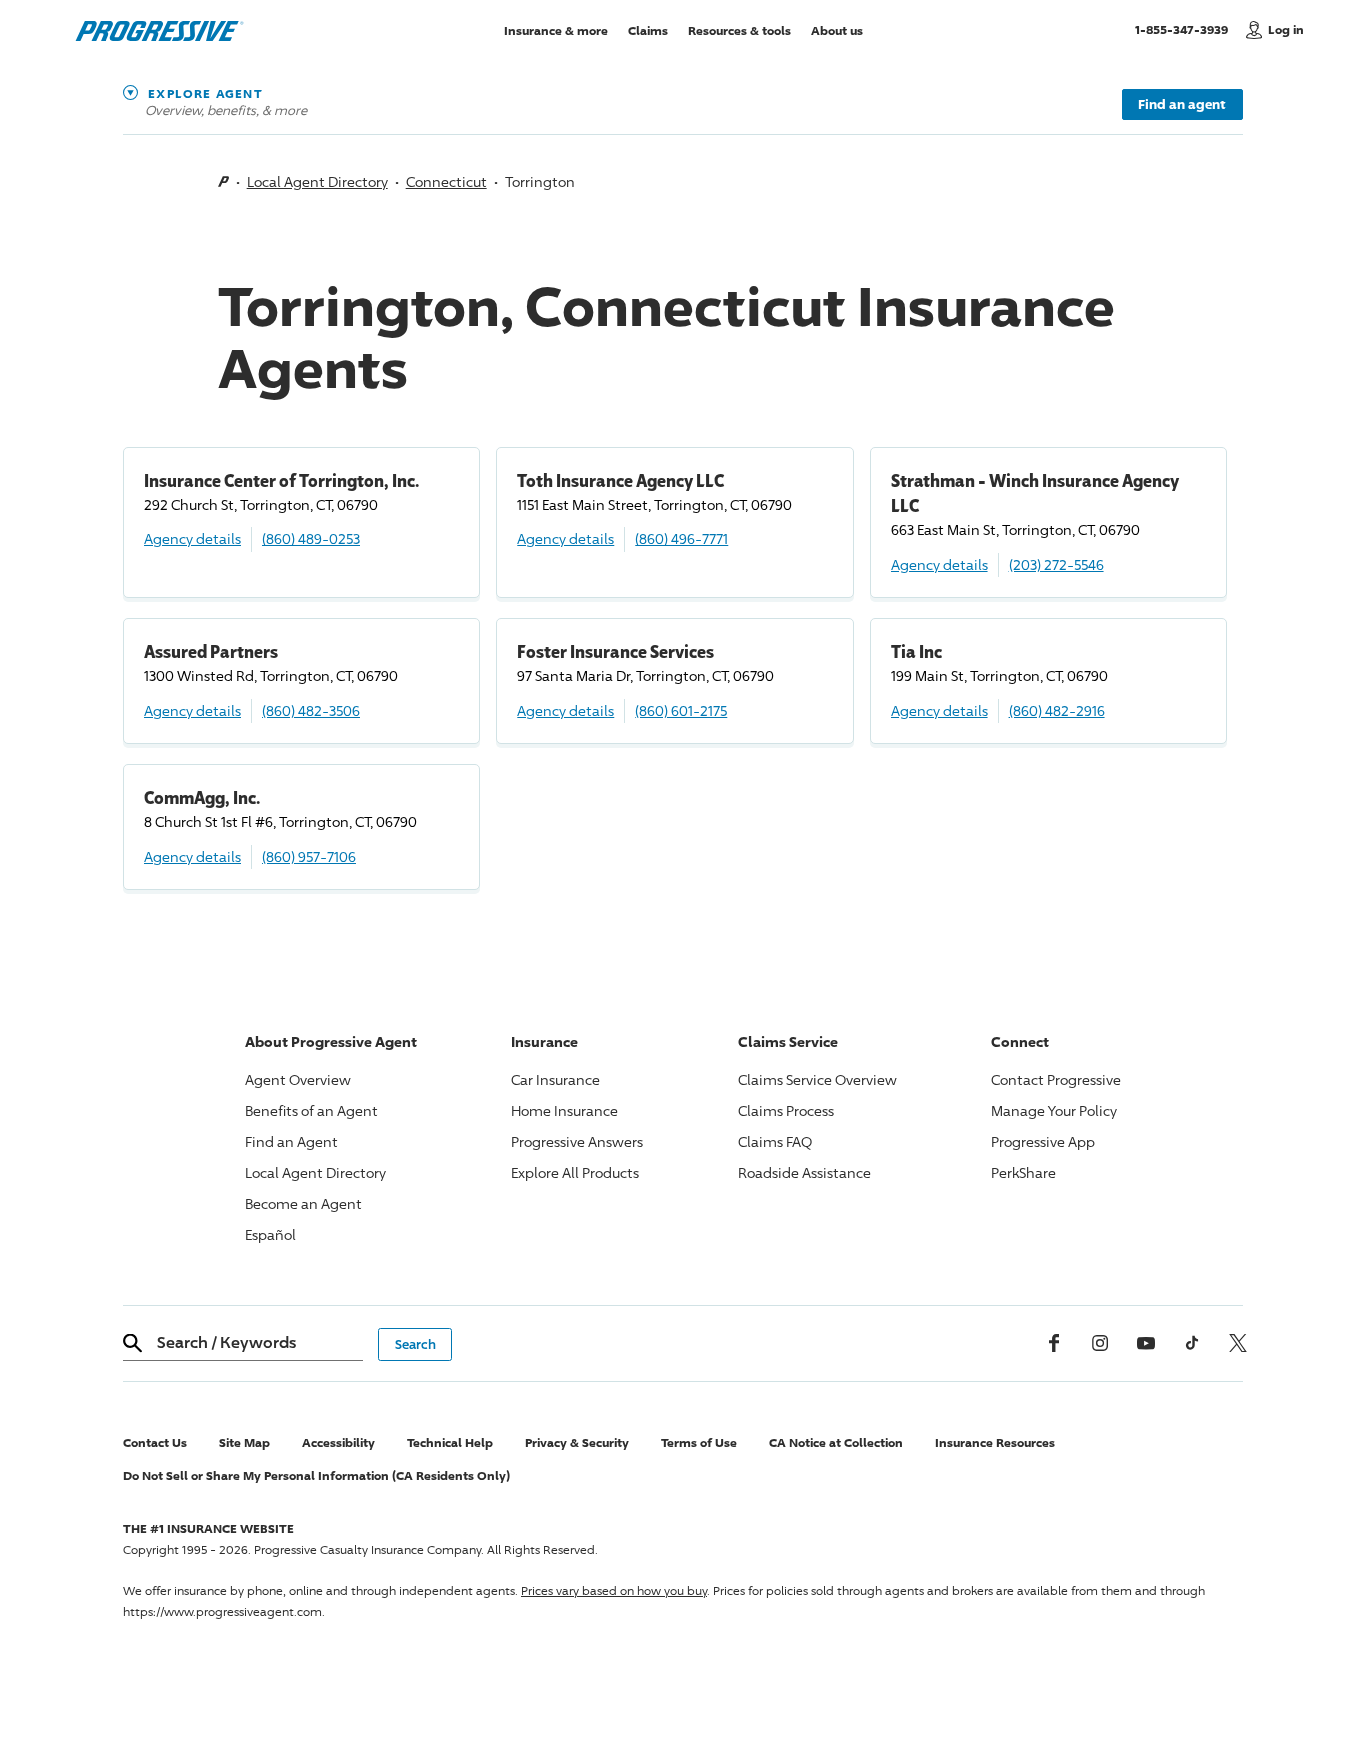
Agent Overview (298, 1079)
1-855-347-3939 (1185, 29)
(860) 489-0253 (311, 538)
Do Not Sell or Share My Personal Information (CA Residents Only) (316, 1475)
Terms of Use (699, 1442)
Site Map (244, 1442)
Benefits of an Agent (311, 1110)
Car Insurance (555, 1079)
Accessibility (338, 1442)
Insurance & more (556, 29)
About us (837, 29)
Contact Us (155, 1442)
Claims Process (786, 1110)
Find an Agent (291, 1141)
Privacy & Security (577, 1442)
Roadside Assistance (804, 1172)
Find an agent (1182, 104)
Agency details (192, 538)
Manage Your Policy (1054, 1110)
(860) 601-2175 (681, 710)
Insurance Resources (995, 1442)
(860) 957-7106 (309, 856)
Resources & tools (739, 29)
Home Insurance (564, 1110)
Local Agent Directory (317, 181)
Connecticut (446, 181)
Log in (1286, 29)
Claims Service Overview (817, 1079)
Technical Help (450, 1442)
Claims (648, 29)
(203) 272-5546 (1056, 564)
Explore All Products (575, 1172)
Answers (577, 1141)
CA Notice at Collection (836, 1442)
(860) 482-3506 (311, 710)
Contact (1056, 1079)
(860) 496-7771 (681, 538)
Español (270, 1234)
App (1043, 1141)
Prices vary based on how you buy (614, 1590)
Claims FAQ (775, 1141)
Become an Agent (303, 1203)
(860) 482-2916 (1057, 710)
